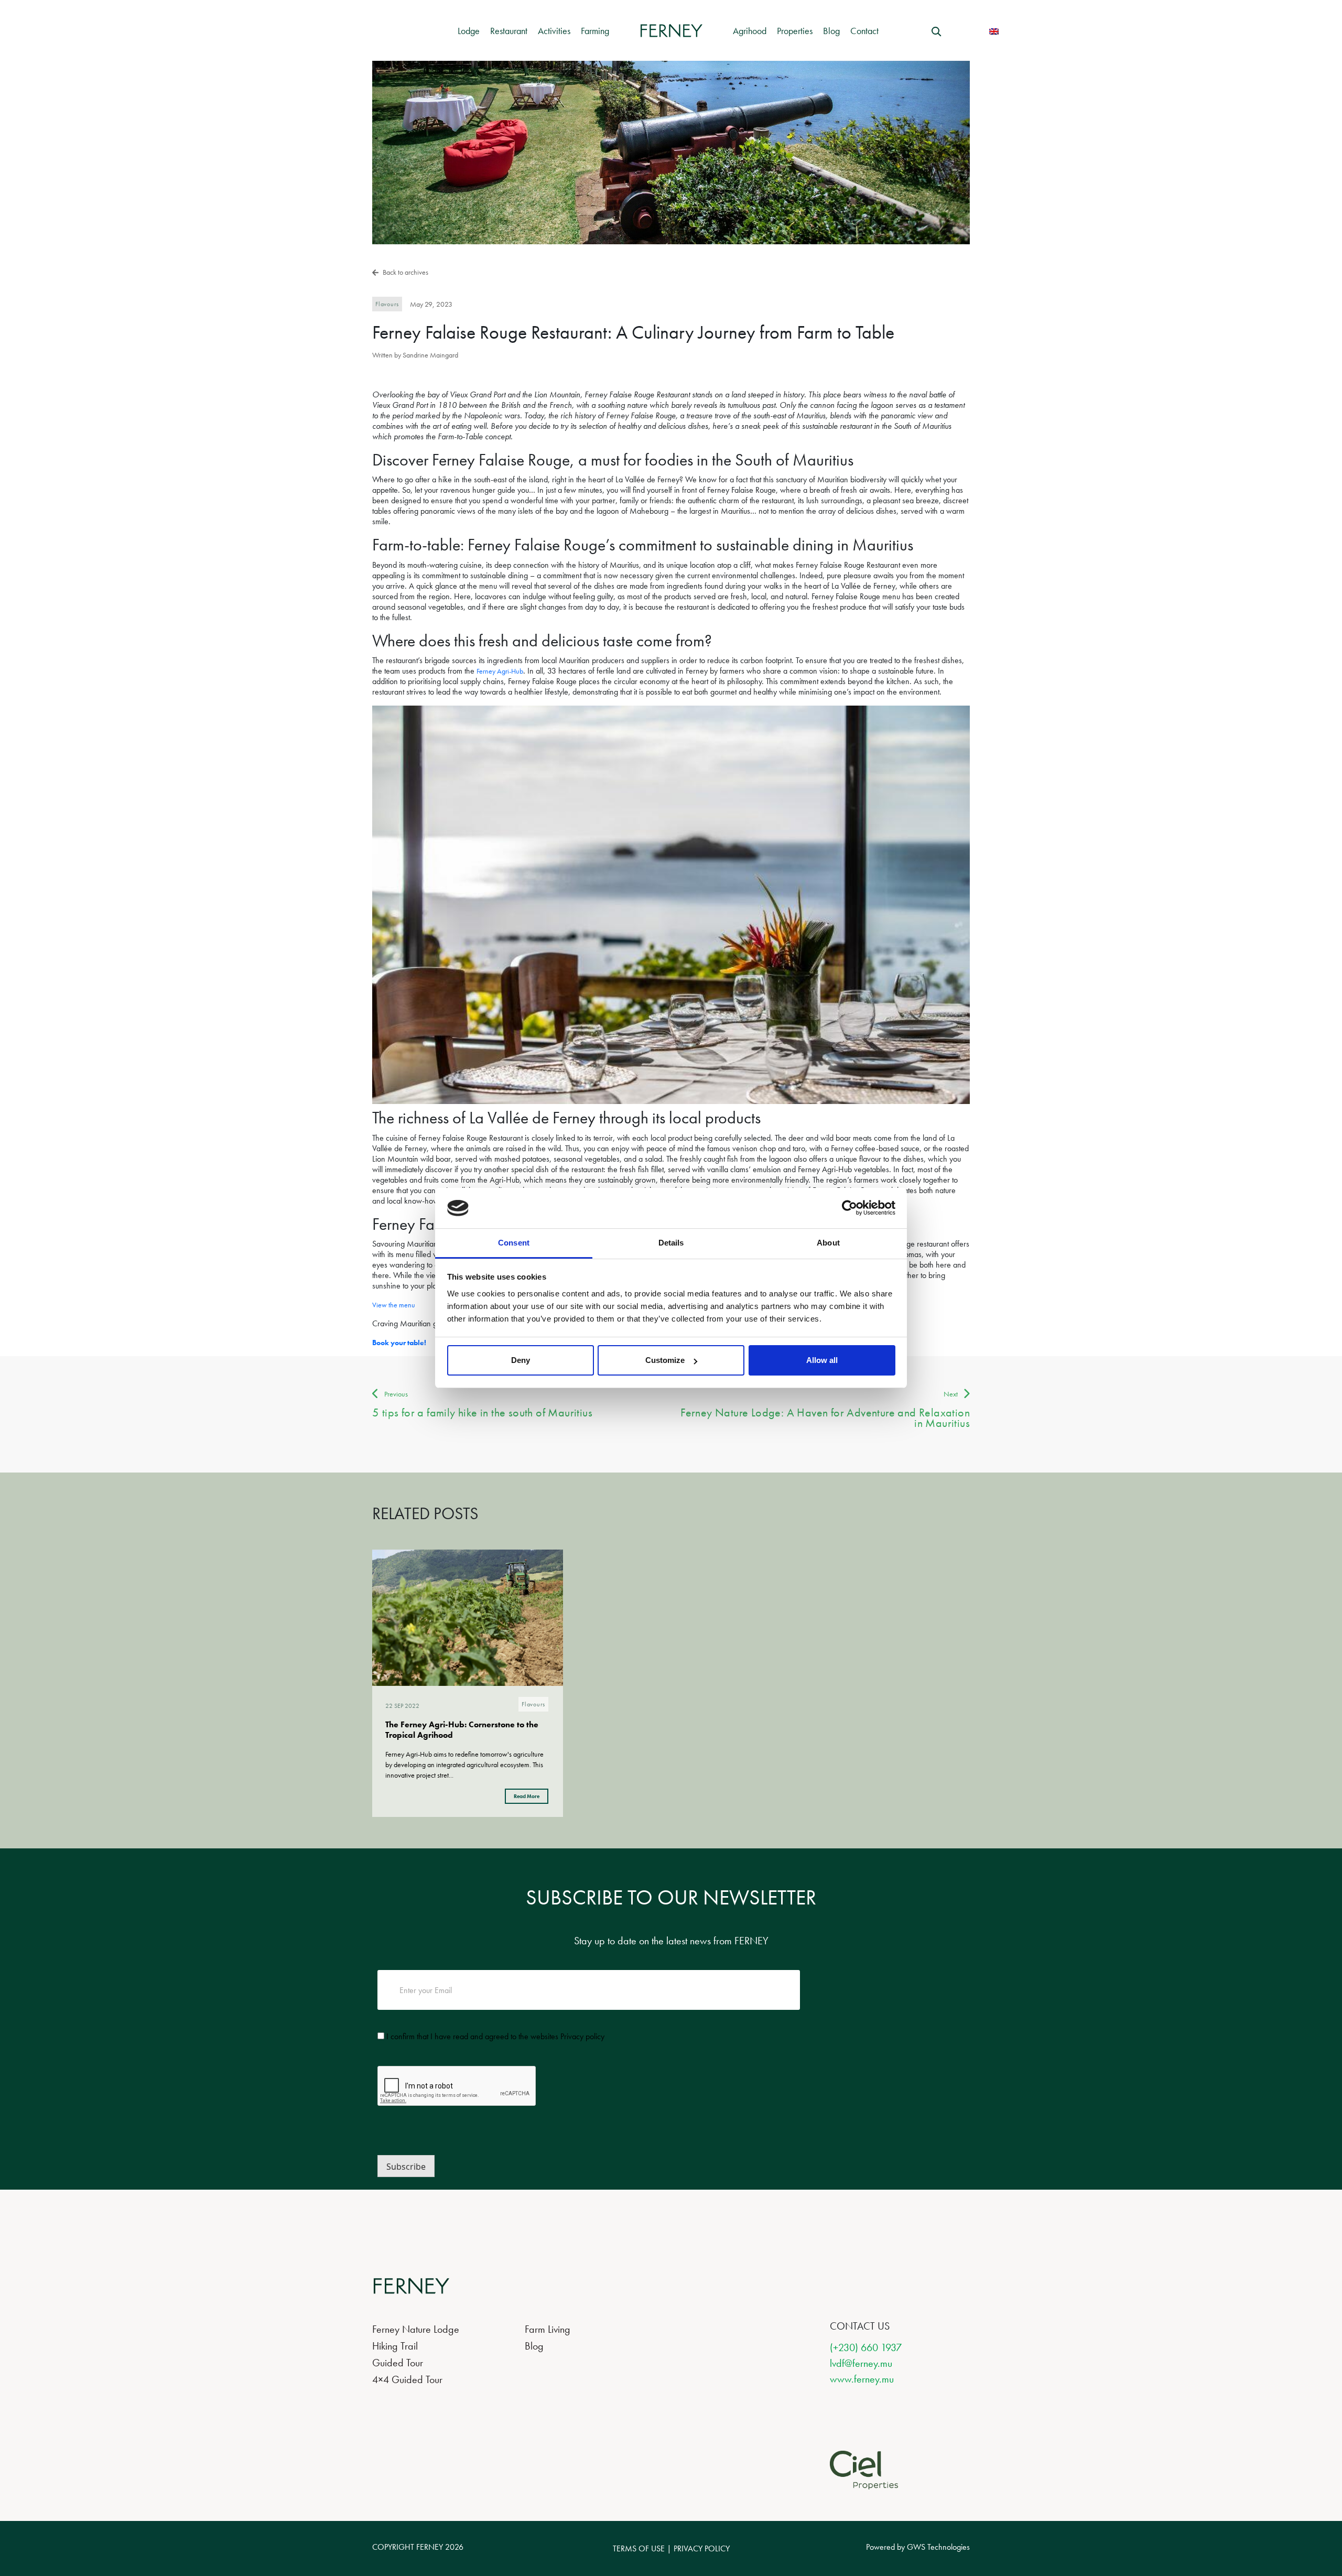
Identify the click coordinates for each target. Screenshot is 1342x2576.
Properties (795, 31)
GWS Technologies (938, 2547)
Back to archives (405, 272)
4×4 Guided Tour (407, 2379)
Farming (595, 31)
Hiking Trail (395, 2346)
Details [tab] (671, 1243)
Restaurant (509, 31)
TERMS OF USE (639, 2548)
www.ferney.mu (862, 2379)
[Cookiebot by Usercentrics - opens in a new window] (849, 1208)
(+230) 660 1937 (866, 2347)
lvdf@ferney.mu (861, 2363)
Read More (527, 1796)
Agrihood (750, 31)
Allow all (822, 1360)
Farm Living (548, 2329)
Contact (864, 31)
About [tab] (828, 1243)
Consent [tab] (514, 1243)
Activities (554, 31)
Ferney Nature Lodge (416, 2329)
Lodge (469, 31)
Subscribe (406, 2167)
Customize (665, 1360)
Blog (831, 31)
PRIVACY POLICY (702, 2548)
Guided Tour (398, 2363)
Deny (521, 1360)
